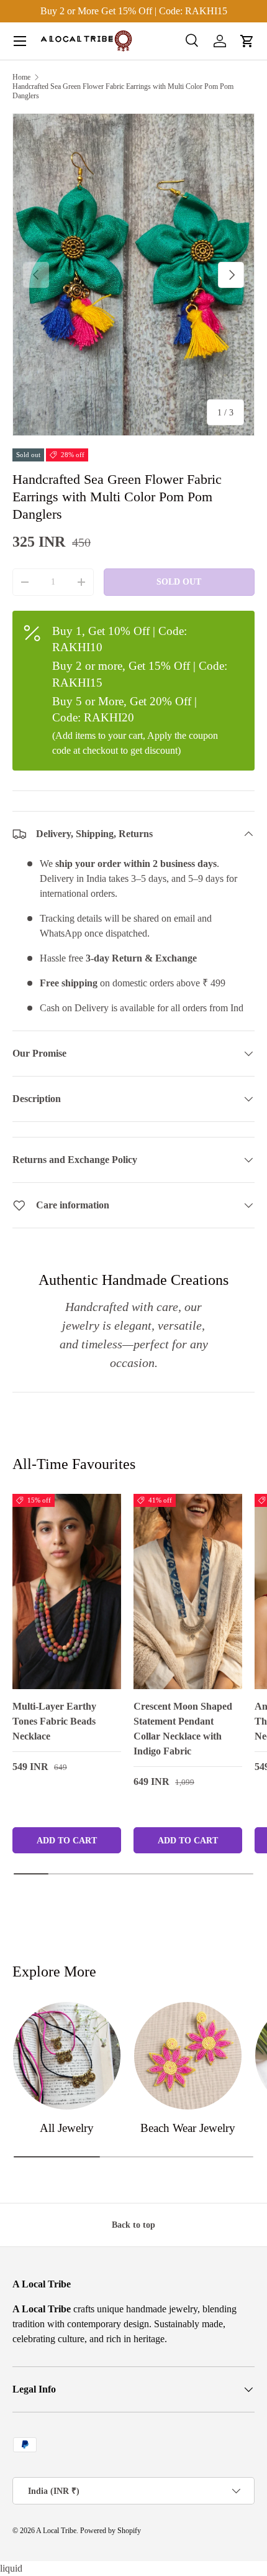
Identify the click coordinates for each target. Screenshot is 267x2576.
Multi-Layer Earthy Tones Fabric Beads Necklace (54, 1721)
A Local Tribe (56, 2531)
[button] (247, 41)
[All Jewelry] (67, 2056)
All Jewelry (67, 2128)
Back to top (133, 2225)
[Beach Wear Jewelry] (188, 2056)
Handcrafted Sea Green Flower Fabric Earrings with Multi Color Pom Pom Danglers (123, 91)
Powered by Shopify (111, 2531)
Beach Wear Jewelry (188, 2128)
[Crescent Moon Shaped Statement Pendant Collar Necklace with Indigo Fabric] (188, 1591)
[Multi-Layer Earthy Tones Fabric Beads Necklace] (67, 1591)
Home (21, 77)
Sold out (179, 581)
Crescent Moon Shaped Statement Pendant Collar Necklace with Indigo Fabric (183, 1729)
